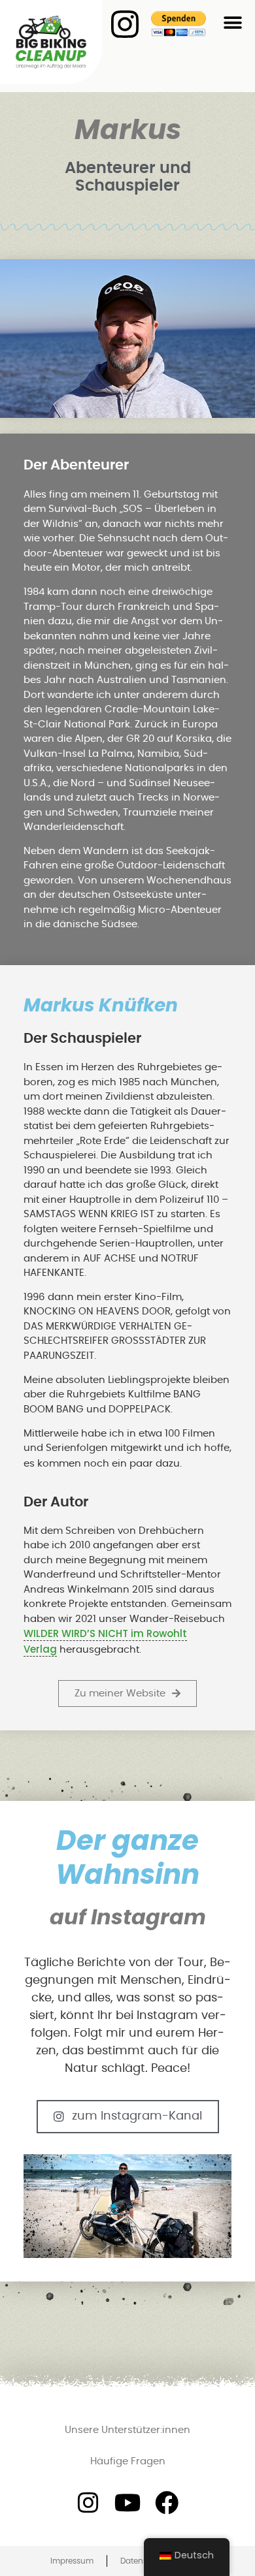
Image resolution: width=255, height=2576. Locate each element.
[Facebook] (167, 2503)
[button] (232, 23)
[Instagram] (88, 2503)
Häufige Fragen (128, 2461)
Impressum (72, 2561)
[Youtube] (127, 2503)
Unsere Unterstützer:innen (127, 2430)
